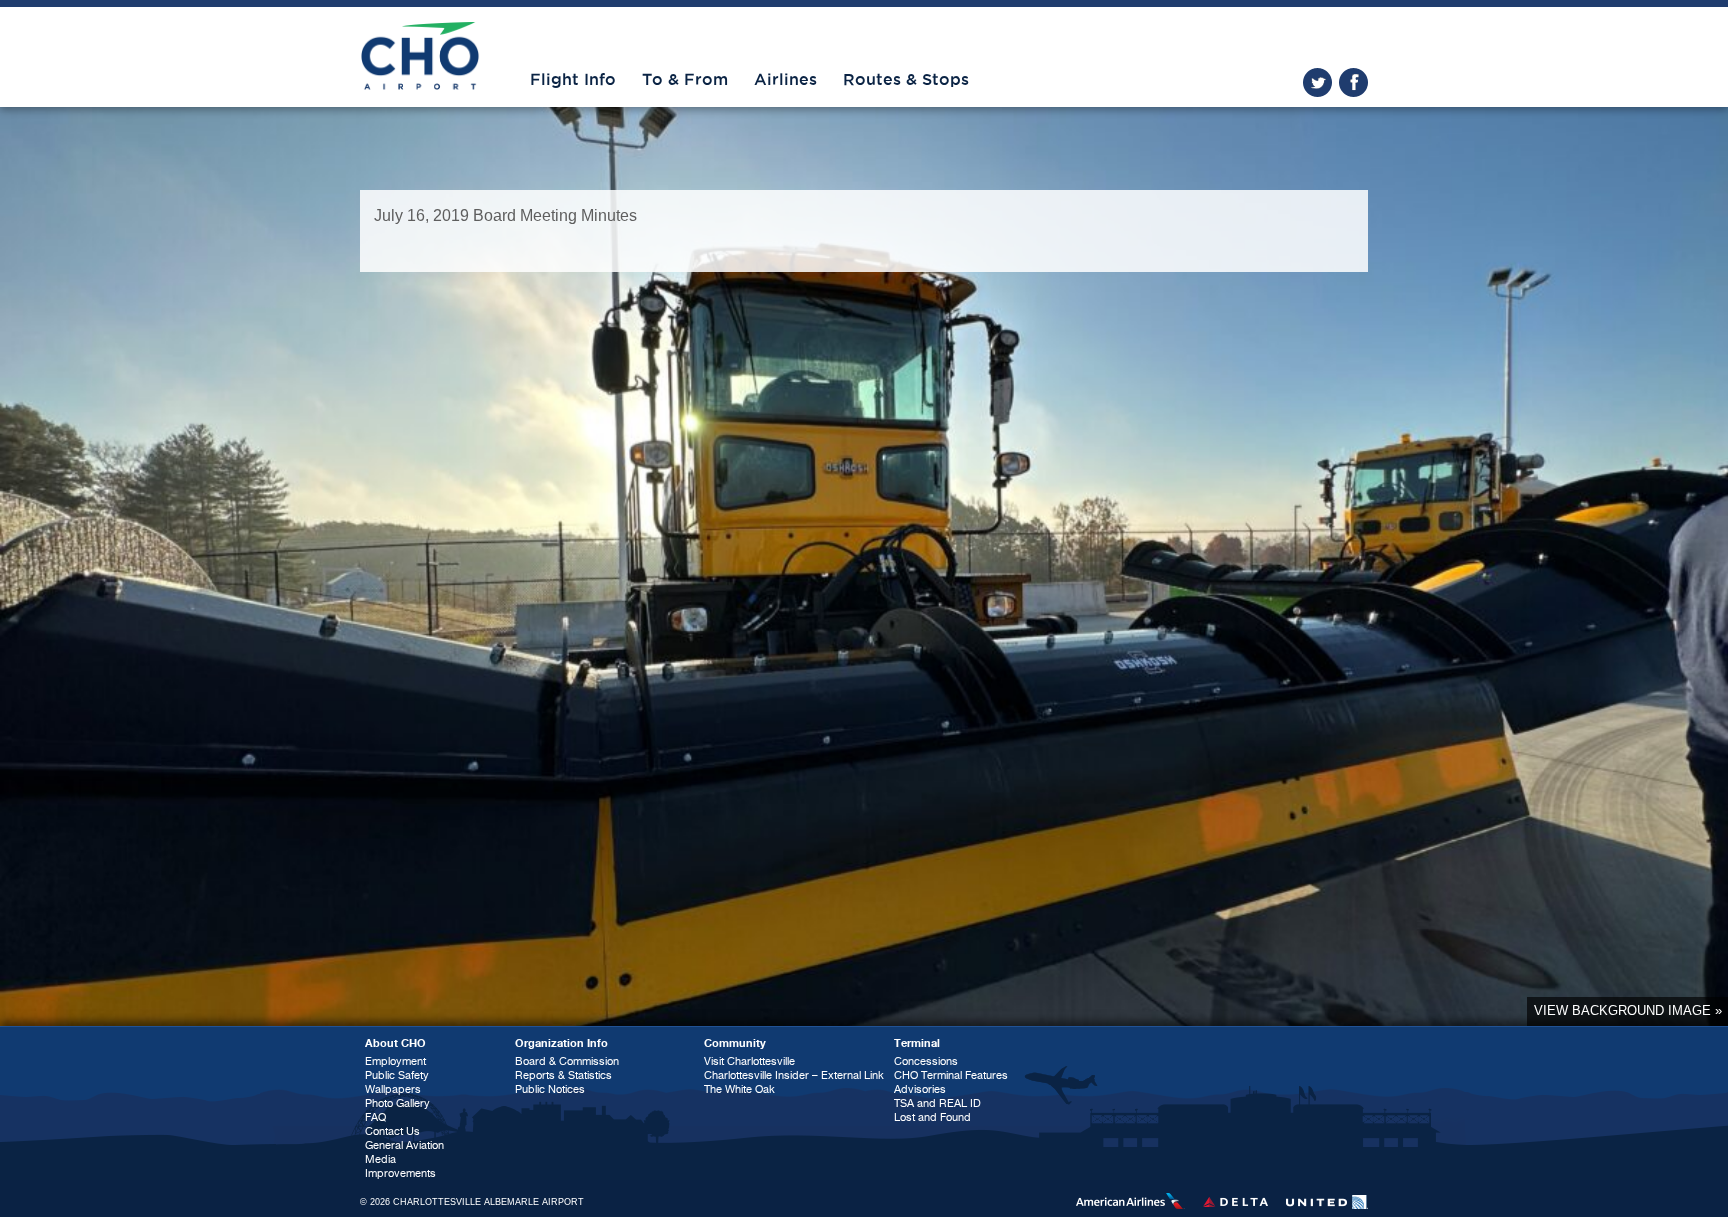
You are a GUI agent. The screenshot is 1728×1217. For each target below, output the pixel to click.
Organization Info (561, 1043)
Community (735, 1043)
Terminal (917, 1043)
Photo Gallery (397, 1103)
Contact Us (392, 1131)
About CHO (395, 1043)
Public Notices (550, 1089)
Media (380, 1159)
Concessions (926, 1061)
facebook (1353, 82)
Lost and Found (932, 1117)
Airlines (785, 80)
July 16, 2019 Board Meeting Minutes (505, 215)
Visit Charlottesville (749, 1061)
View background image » (1628, 1010)
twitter (1317, 82)
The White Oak (739, 1089)
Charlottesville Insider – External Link (794, 1075)
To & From (685, 80)
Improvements (400, 1173)
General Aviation (404, 1145)
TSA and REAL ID (937, 1103)
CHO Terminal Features (951, 1075)
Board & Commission (567, 1061)
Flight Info (573, 80)
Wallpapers (393, 1089)
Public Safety (397, 1075)
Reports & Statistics (563, 1075)
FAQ (375, 1117)
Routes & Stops (906, 80)
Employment (395, 1061)
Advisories (920, 1089)
